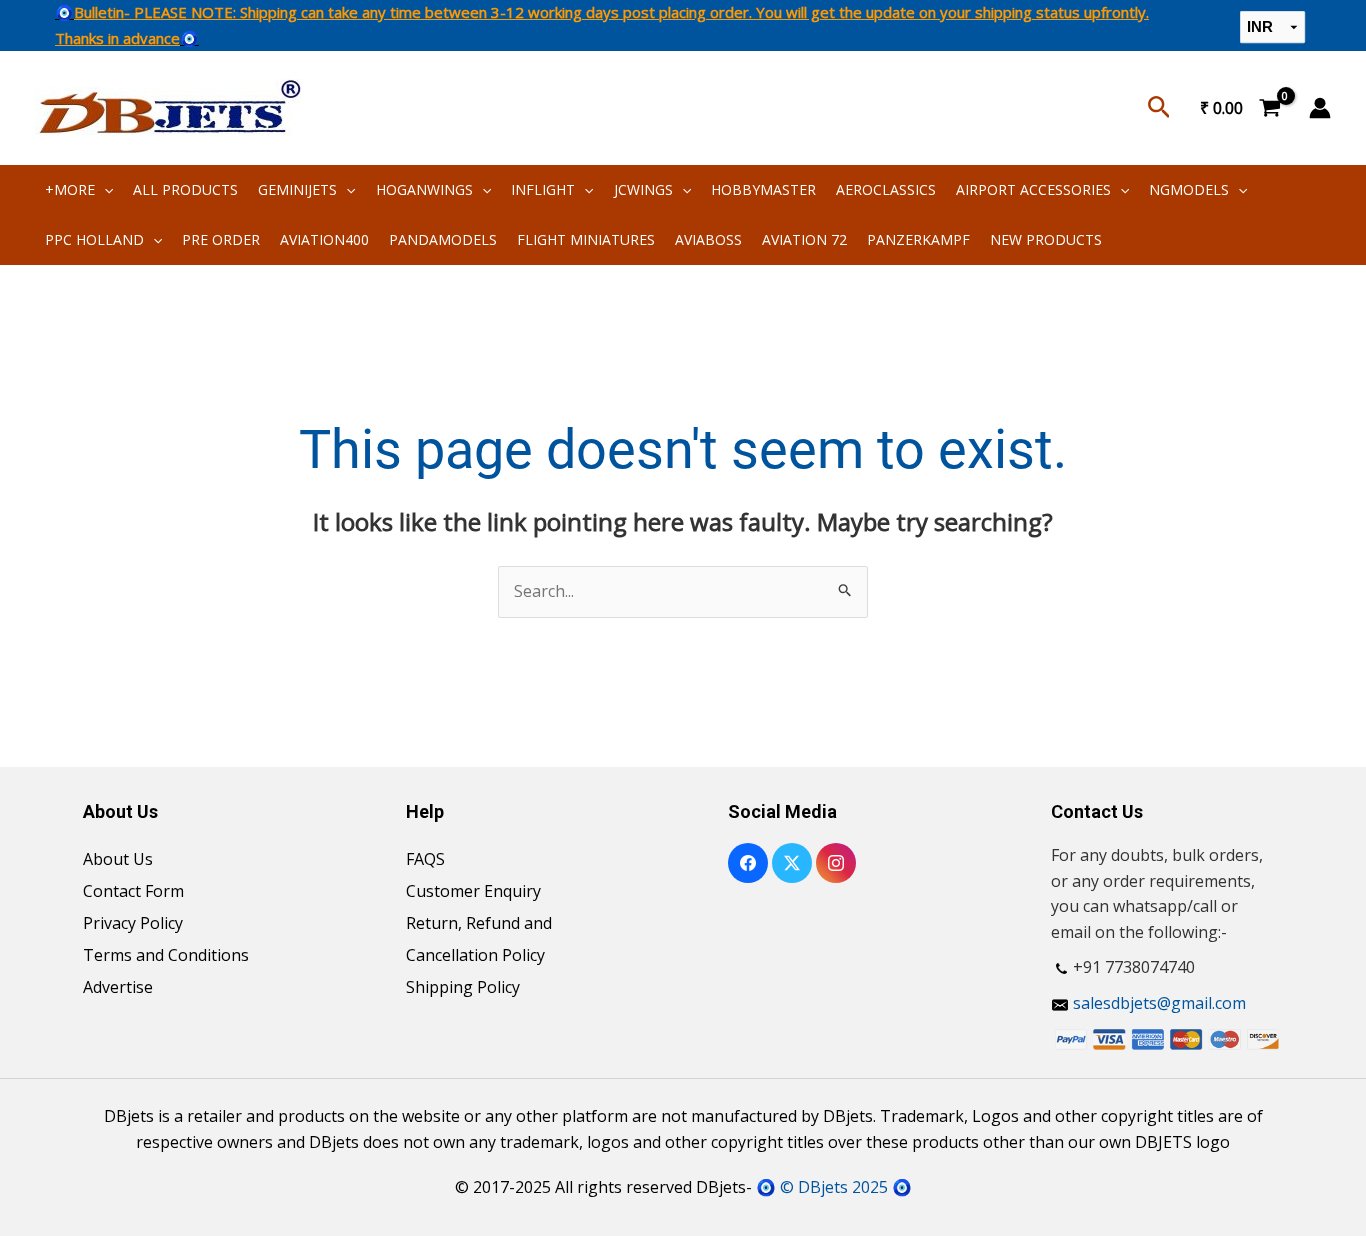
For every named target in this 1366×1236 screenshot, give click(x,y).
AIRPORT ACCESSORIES (1033, 189)
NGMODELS (1189, 189)
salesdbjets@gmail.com (1159, 1003)
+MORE (70, 189)
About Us (118, 859)
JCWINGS (643, 189)
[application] (104, 189)
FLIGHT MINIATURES (586, 239)
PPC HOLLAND (94, 239)
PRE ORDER (221, 239)
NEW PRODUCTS (1046, 239)
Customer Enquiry (473, 891)
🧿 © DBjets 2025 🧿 (834, 1187)
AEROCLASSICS (886, 189)
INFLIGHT (543, 189)
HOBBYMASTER (763, 189)
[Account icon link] (1320, 108)
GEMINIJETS (297, 189)
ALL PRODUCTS (185, 189)
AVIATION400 (324, 239)
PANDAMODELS (443, 239)
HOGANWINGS (424, 189)
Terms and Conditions (166, 955)
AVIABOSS (708, 239)
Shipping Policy (463, 987)
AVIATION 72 (804, 239)
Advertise (118, 987)
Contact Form (133, 891)
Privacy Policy (133, 923)
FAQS (425, 859)
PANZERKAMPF (918, 239)
